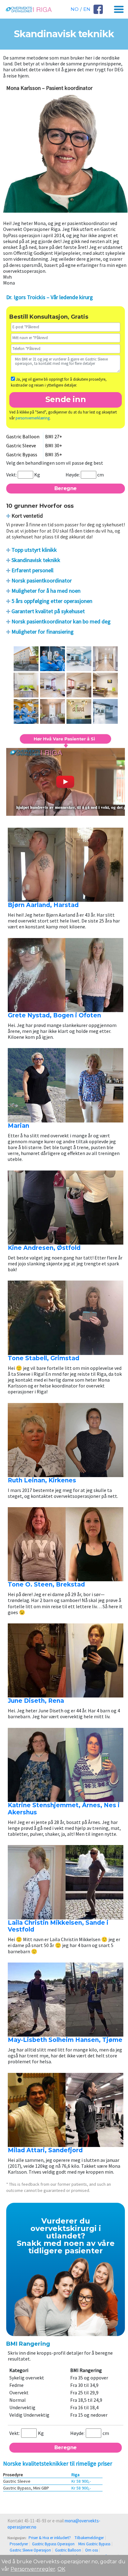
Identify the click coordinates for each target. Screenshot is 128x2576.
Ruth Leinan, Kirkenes (42, 1480)
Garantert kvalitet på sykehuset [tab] (48, 611)
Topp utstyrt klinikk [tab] (34, 550)
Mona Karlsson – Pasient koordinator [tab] (49, 88)
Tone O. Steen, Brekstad (46, 1585)
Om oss (91, 2550)
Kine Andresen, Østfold (44, 1248)
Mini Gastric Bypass (94, 2544)
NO (75, 9)
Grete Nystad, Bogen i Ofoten (54, 1015)
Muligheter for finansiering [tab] (43, 632)
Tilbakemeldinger (89, 2538)
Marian (18, 1126)
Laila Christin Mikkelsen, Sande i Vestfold (58, 1926)
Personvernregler (33, 2569)
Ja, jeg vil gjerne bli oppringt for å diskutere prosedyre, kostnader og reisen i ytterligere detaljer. (59, 382)
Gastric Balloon (68, 2550)
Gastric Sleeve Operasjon (30, 2550)
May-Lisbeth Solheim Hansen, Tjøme (65, 2040)
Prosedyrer (19, 2544)
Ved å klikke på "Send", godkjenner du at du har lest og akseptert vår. (63, 415)
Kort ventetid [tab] (27, 516)
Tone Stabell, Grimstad (43, 1358)
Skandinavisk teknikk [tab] (36, 560)
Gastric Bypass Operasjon (53, 2544)
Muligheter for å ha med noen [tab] (46, 591)
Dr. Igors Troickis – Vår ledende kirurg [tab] (50, 297)
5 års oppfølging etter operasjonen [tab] (52, 601)
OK (61, 2569)
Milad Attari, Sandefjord (45, 2150)
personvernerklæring (33, 418)
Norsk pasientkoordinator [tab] (42, 580)
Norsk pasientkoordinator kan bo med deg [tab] (61, 621)
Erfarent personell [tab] (32, 570)
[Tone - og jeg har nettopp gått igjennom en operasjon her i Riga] (66, 776)
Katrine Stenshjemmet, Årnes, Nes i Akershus (64, 1809)
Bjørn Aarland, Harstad (43, 905)
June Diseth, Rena (36, 1701)
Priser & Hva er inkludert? (50, 2538)
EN (87, 9)
